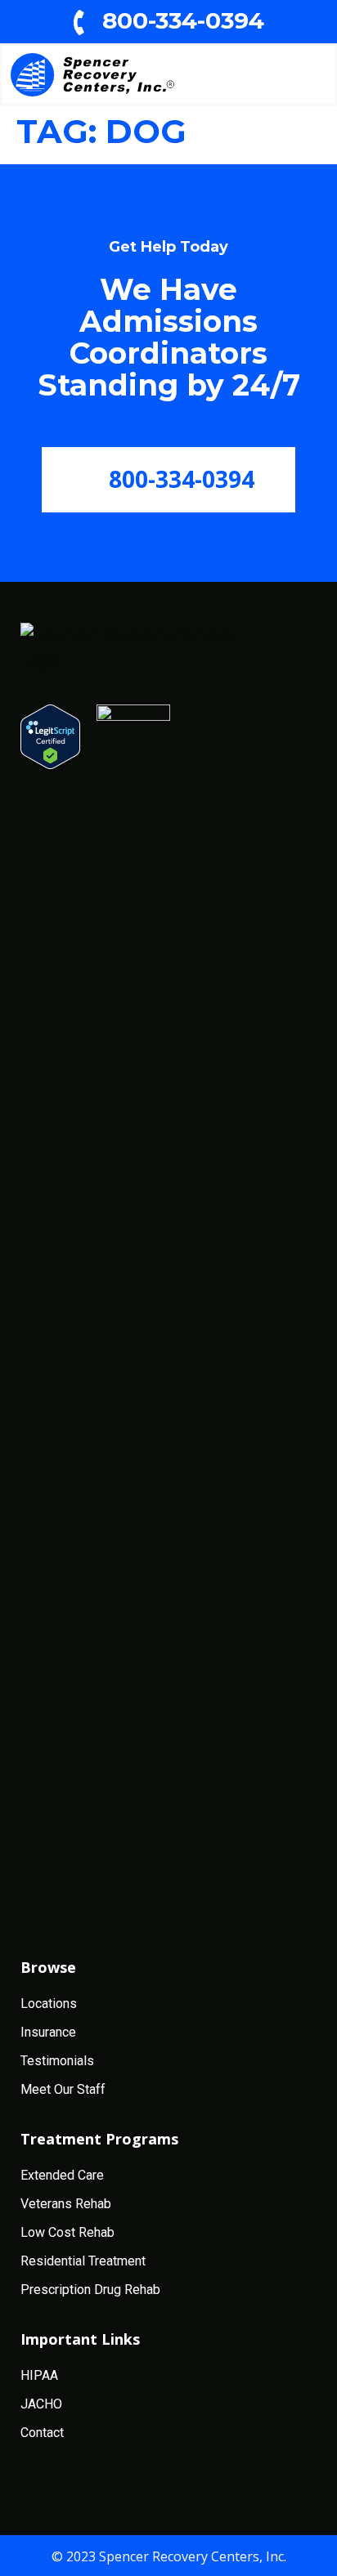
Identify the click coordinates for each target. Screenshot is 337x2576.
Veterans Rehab (66, 2204)
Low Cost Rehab (67, 2232)
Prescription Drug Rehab (90, 2290)
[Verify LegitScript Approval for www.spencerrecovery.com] (50, 737)
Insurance (48, 2032)
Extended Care (62, 2175)
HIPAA (39, 2375)
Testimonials (57, 2061)
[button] (306, 74)
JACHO (41, 2404)
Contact (42, 2433)
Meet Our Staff (63, 2089)
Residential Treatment (83, 2261)
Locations (49, 2004)
